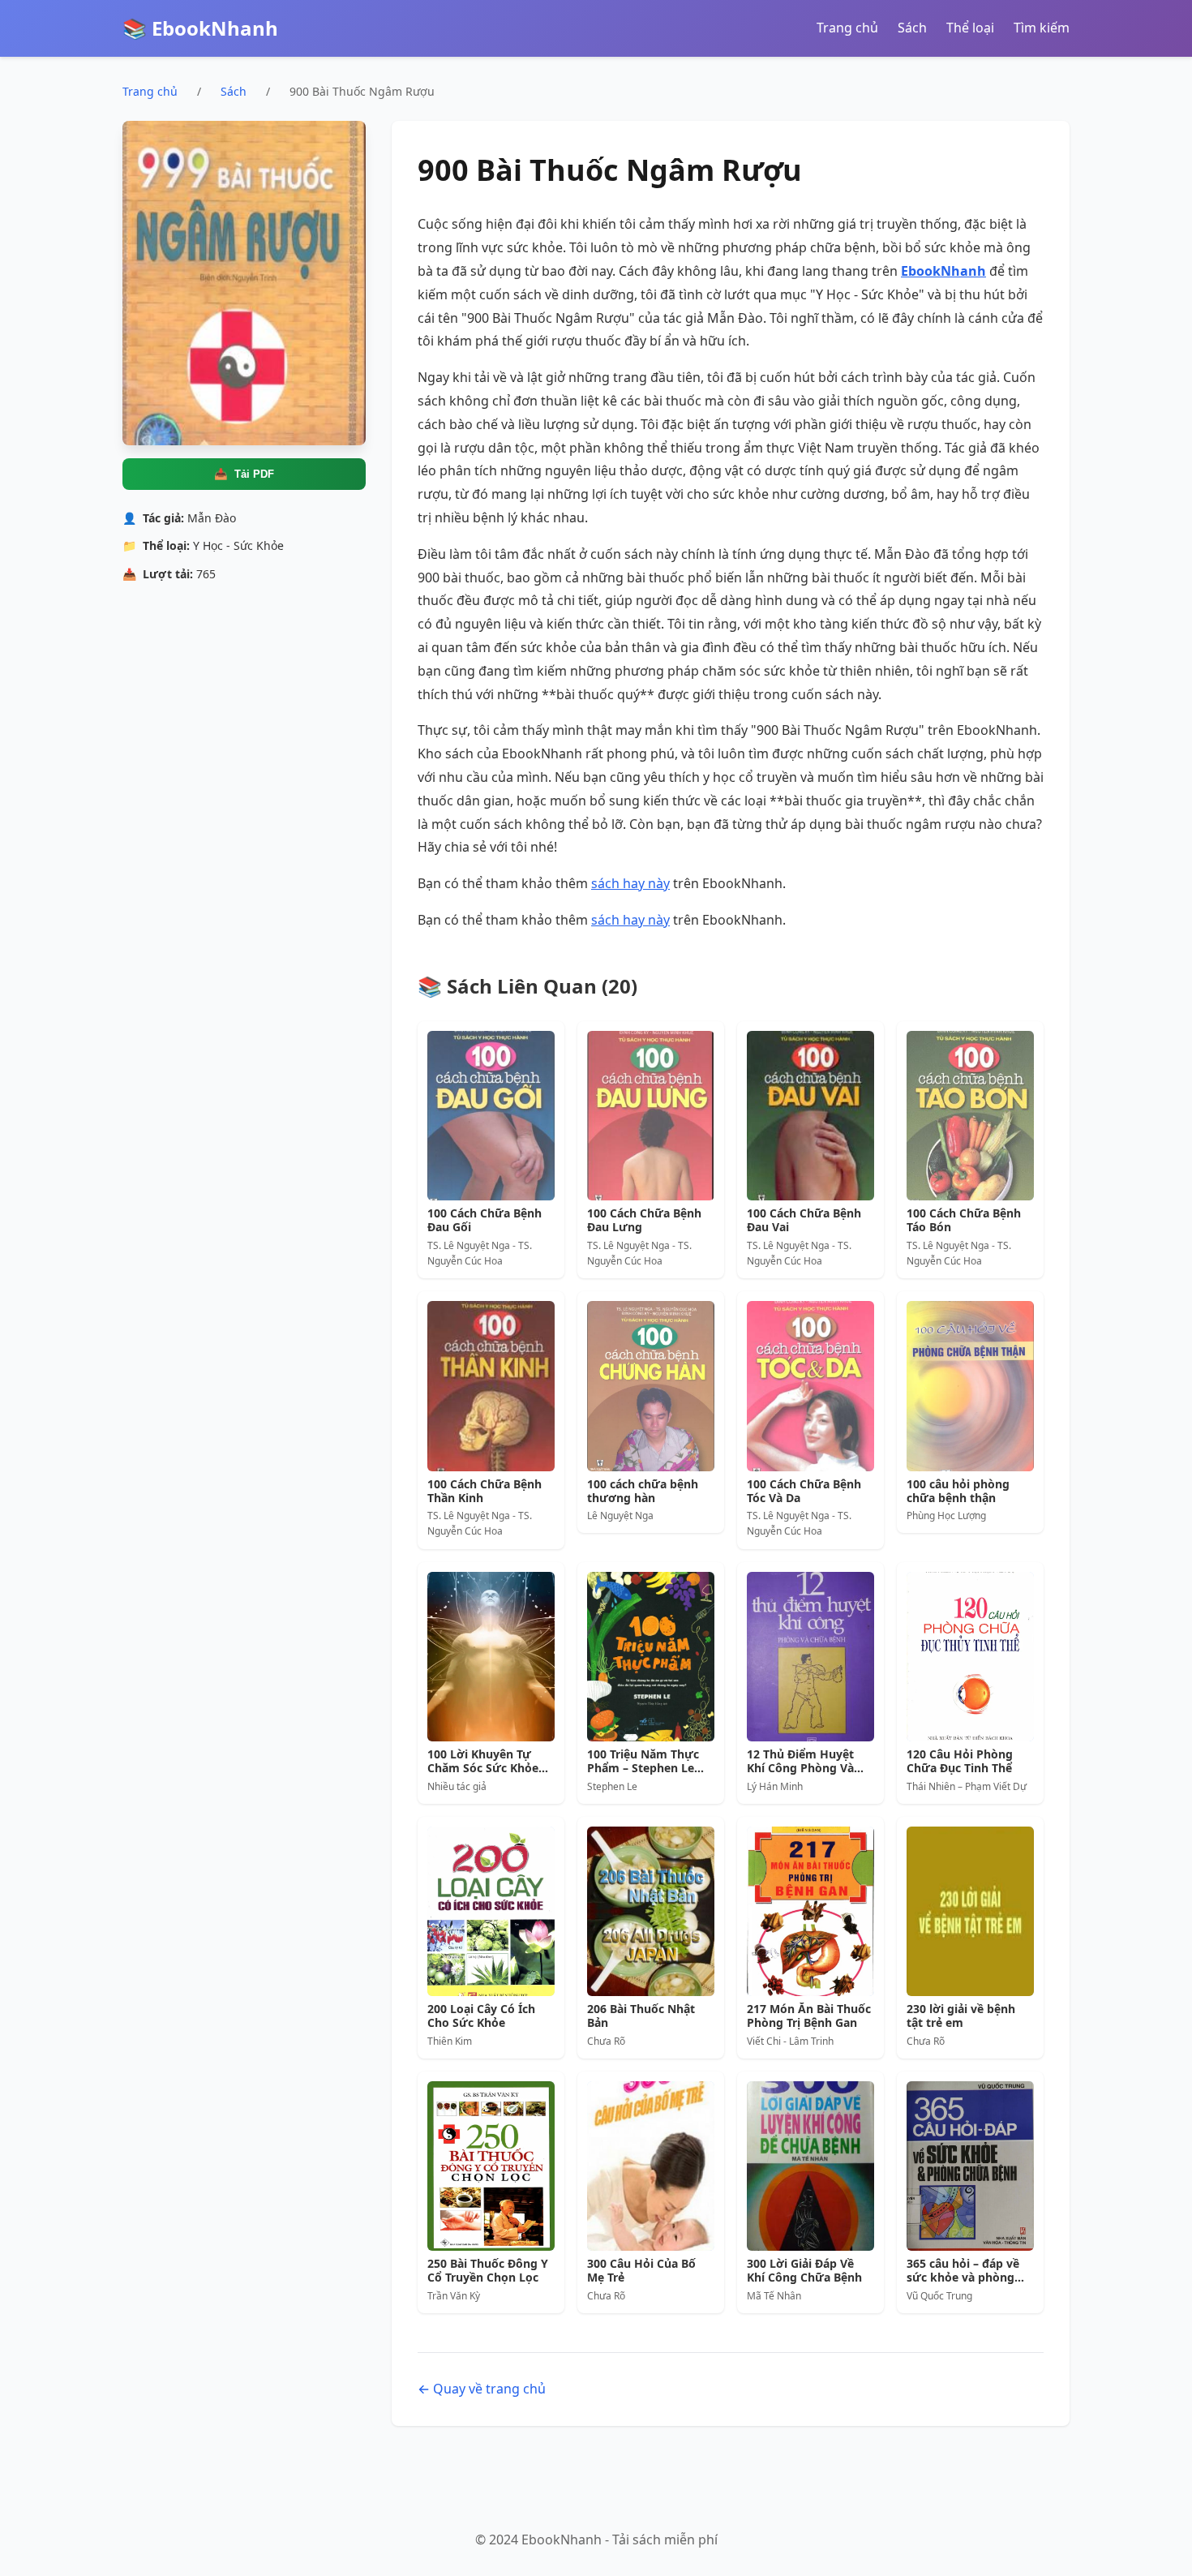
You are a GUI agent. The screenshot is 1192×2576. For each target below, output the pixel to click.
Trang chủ (847, 28)
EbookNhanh (943, 271)
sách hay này (630, 883)
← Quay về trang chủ (482, 2389)
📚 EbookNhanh (200, 28)
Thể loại (970, 28)
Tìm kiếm (1042, 28)
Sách (912, 28)
